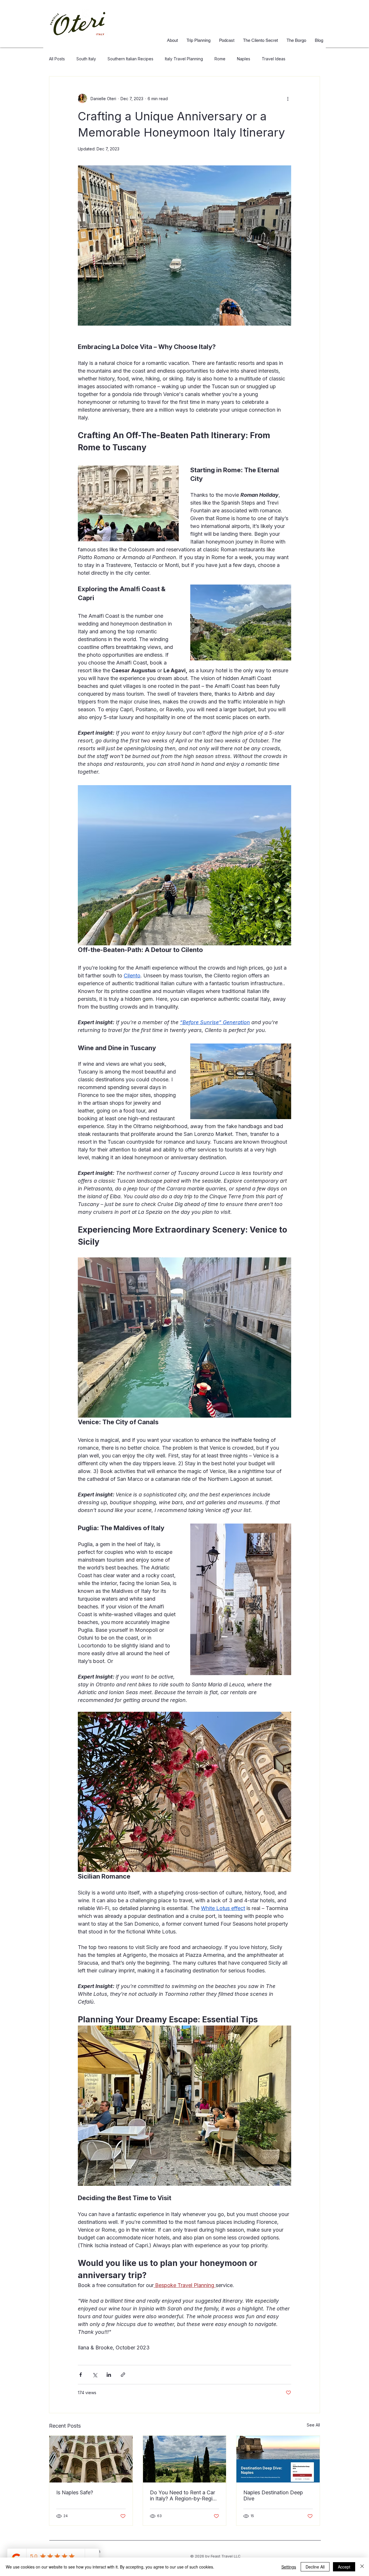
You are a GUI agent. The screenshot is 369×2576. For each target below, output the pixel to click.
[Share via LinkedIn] (109, 2375)
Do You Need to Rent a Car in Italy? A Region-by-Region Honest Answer (184, 2495)
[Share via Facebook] (81, 2375)
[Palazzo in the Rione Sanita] (91, 2459)
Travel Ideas (274, 59)
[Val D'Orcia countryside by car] (185, 2459)
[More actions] (288, 98)
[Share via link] (123, 2375)
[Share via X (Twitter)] (95, 2375)
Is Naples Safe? (75, 2492)
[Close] (362, 2567)
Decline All (315, 2567)
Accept (344, 2567)
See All (313, 2425)
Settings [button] (289, 2567)
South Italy (86, 59)
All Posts (57, 59)
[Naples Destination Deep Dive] (278, 2459)
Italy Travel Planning (184, 59)
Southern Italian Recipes (130, 59)
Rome (220, 59)
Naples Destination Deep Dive (273, 2495)
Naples (244, 59)
